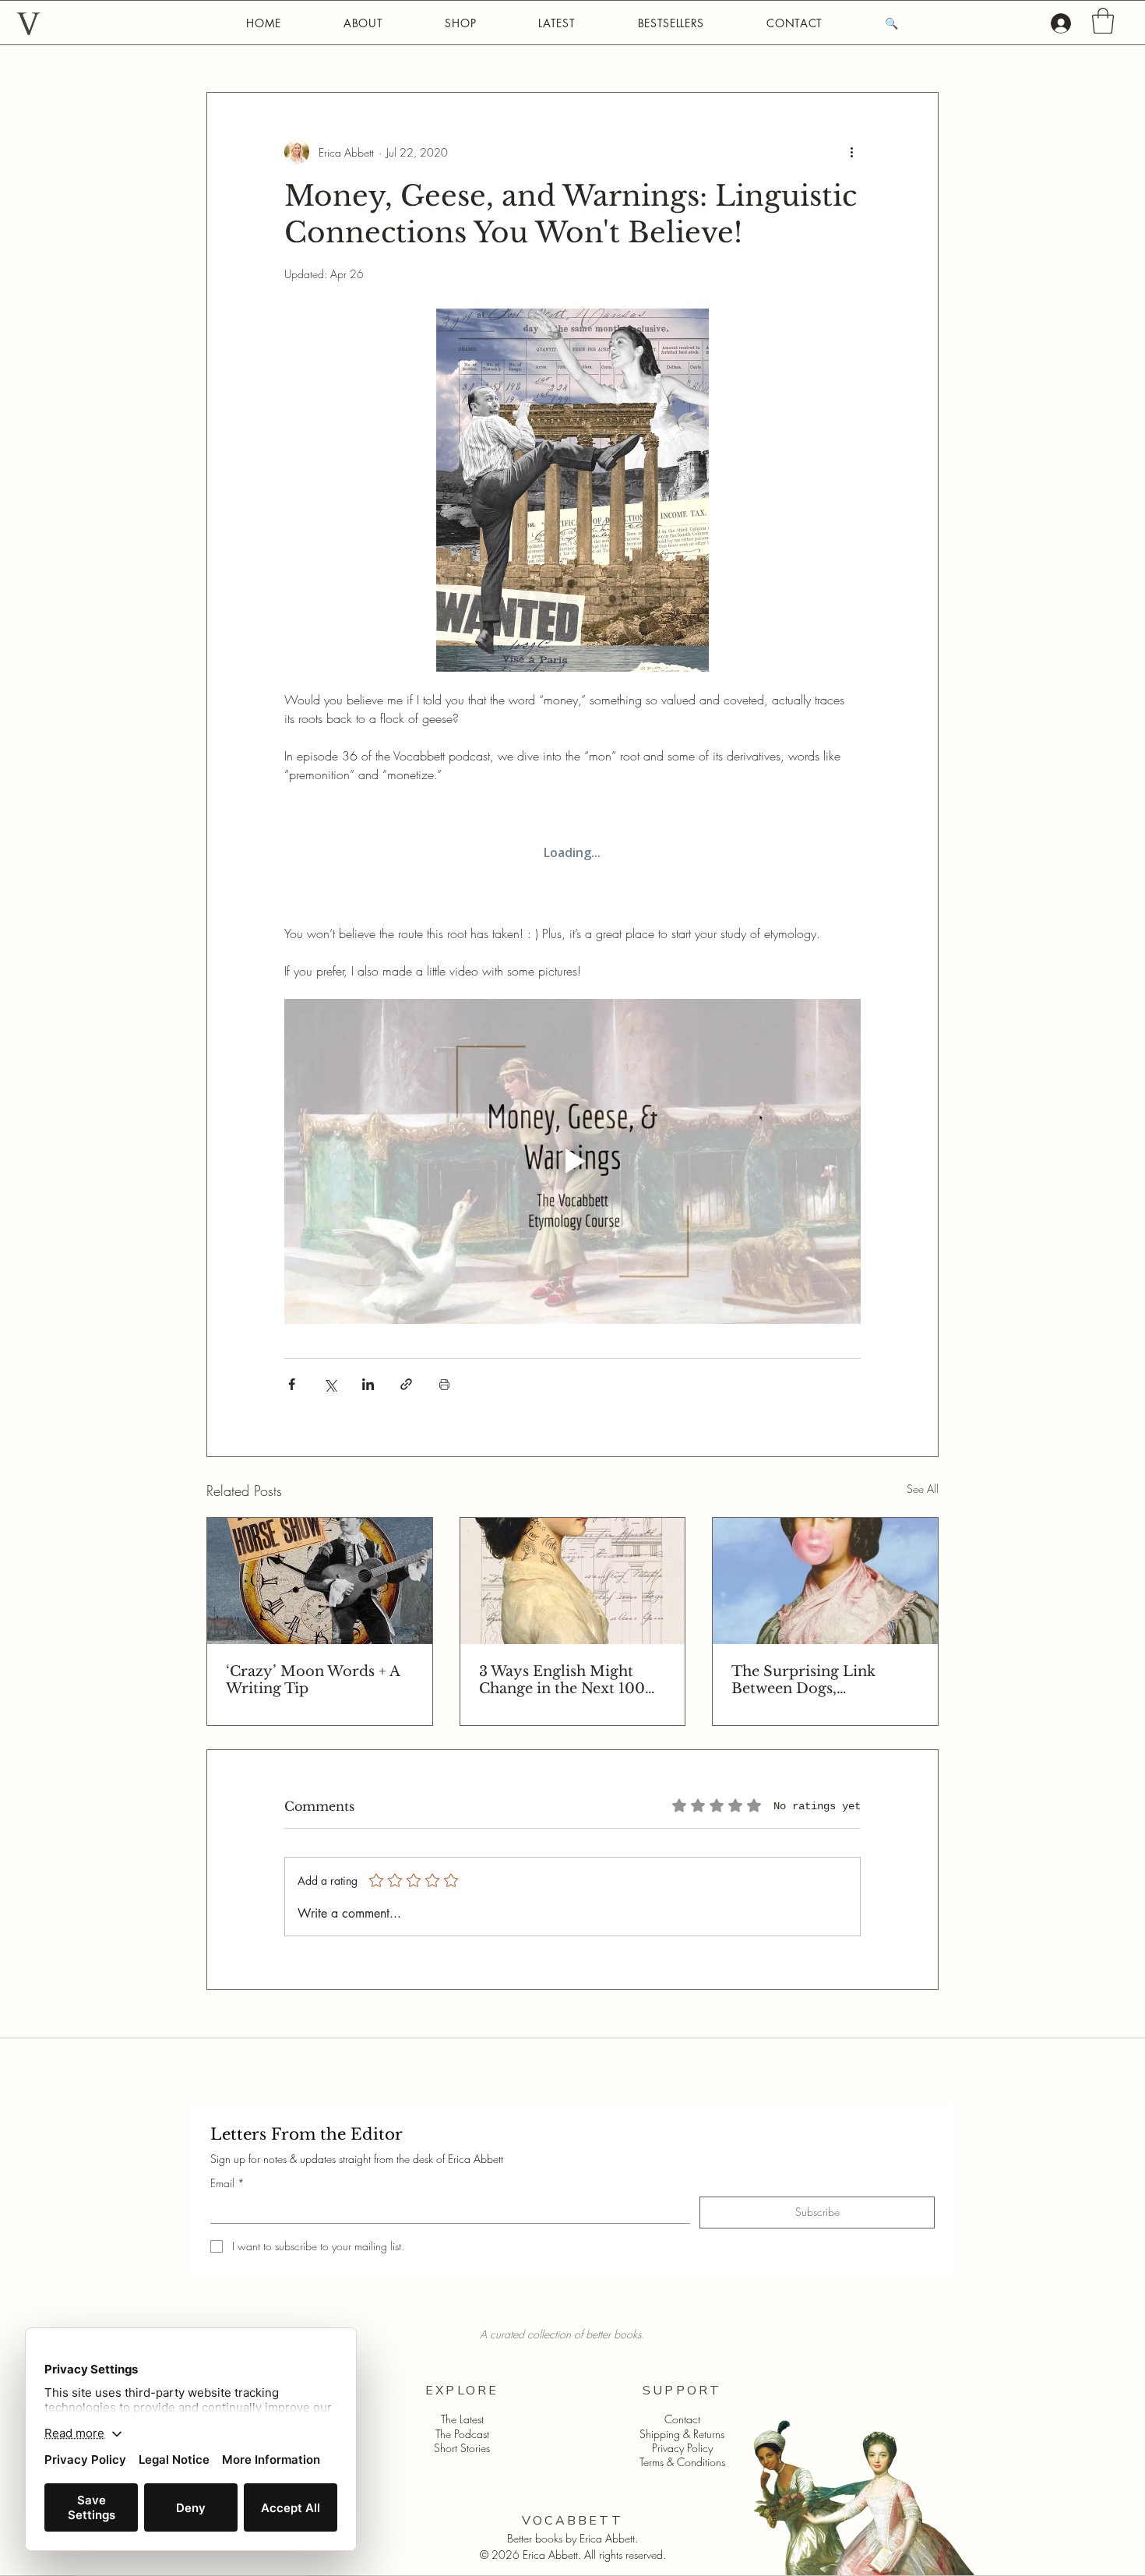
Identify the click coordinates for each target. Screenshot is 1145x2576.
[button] (1103, 21)
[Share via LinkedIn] (368, 1384)
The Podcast (462, 2434)
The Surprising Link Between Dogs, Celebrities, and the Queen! (803, 1680)
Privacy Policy (682, 2448)
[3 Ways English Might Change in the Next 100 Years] (573, 1581)
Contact (682, 2419)
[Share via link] (406, 1384)
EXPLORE (462, 2391)
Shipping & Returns (682, 2434)
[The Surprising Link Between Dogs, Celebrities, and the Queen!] (825, 1581)
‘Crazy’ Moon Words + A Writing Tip (313, 1680)
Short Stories (462, 2448)
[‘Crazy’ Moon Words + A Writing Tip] (320, 1581)
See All (923, 1489)
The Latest (462, 2419)
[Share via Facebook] (292, 1384)
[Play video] (572, 1161)
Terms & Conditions (682, 2462)
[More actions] (851, 152)
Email (227, 2183)
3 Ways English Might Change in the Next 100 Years (562, 1680)
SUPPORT (682, 2391)
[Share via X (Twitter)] (330, 1384)
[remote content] (572, 854)
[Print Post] (444, 1384)
